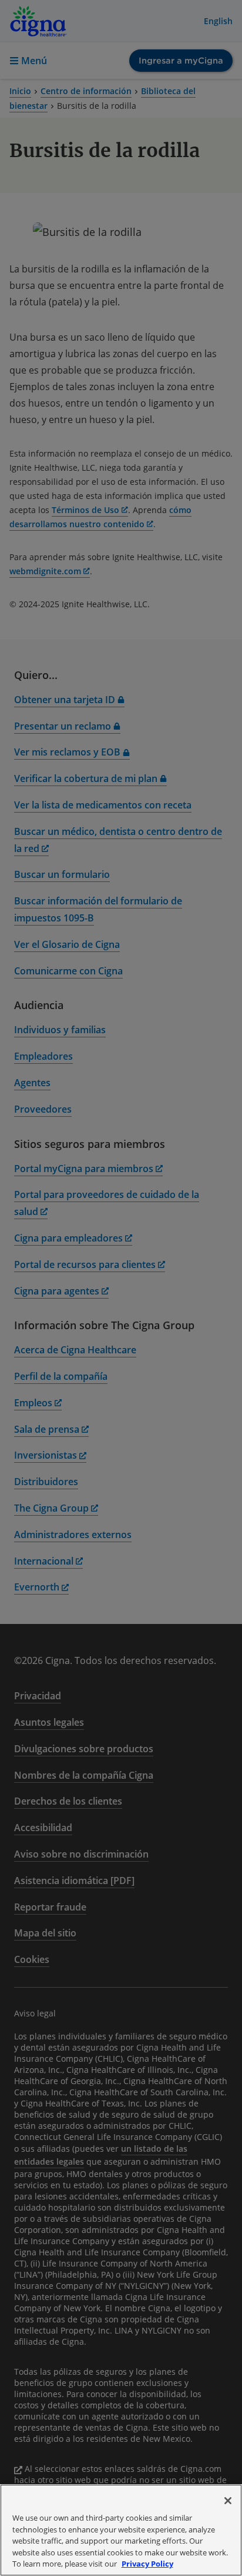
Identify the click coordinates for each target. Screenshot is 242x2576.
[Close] (228, 2501)
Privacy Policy (147, 2564)
